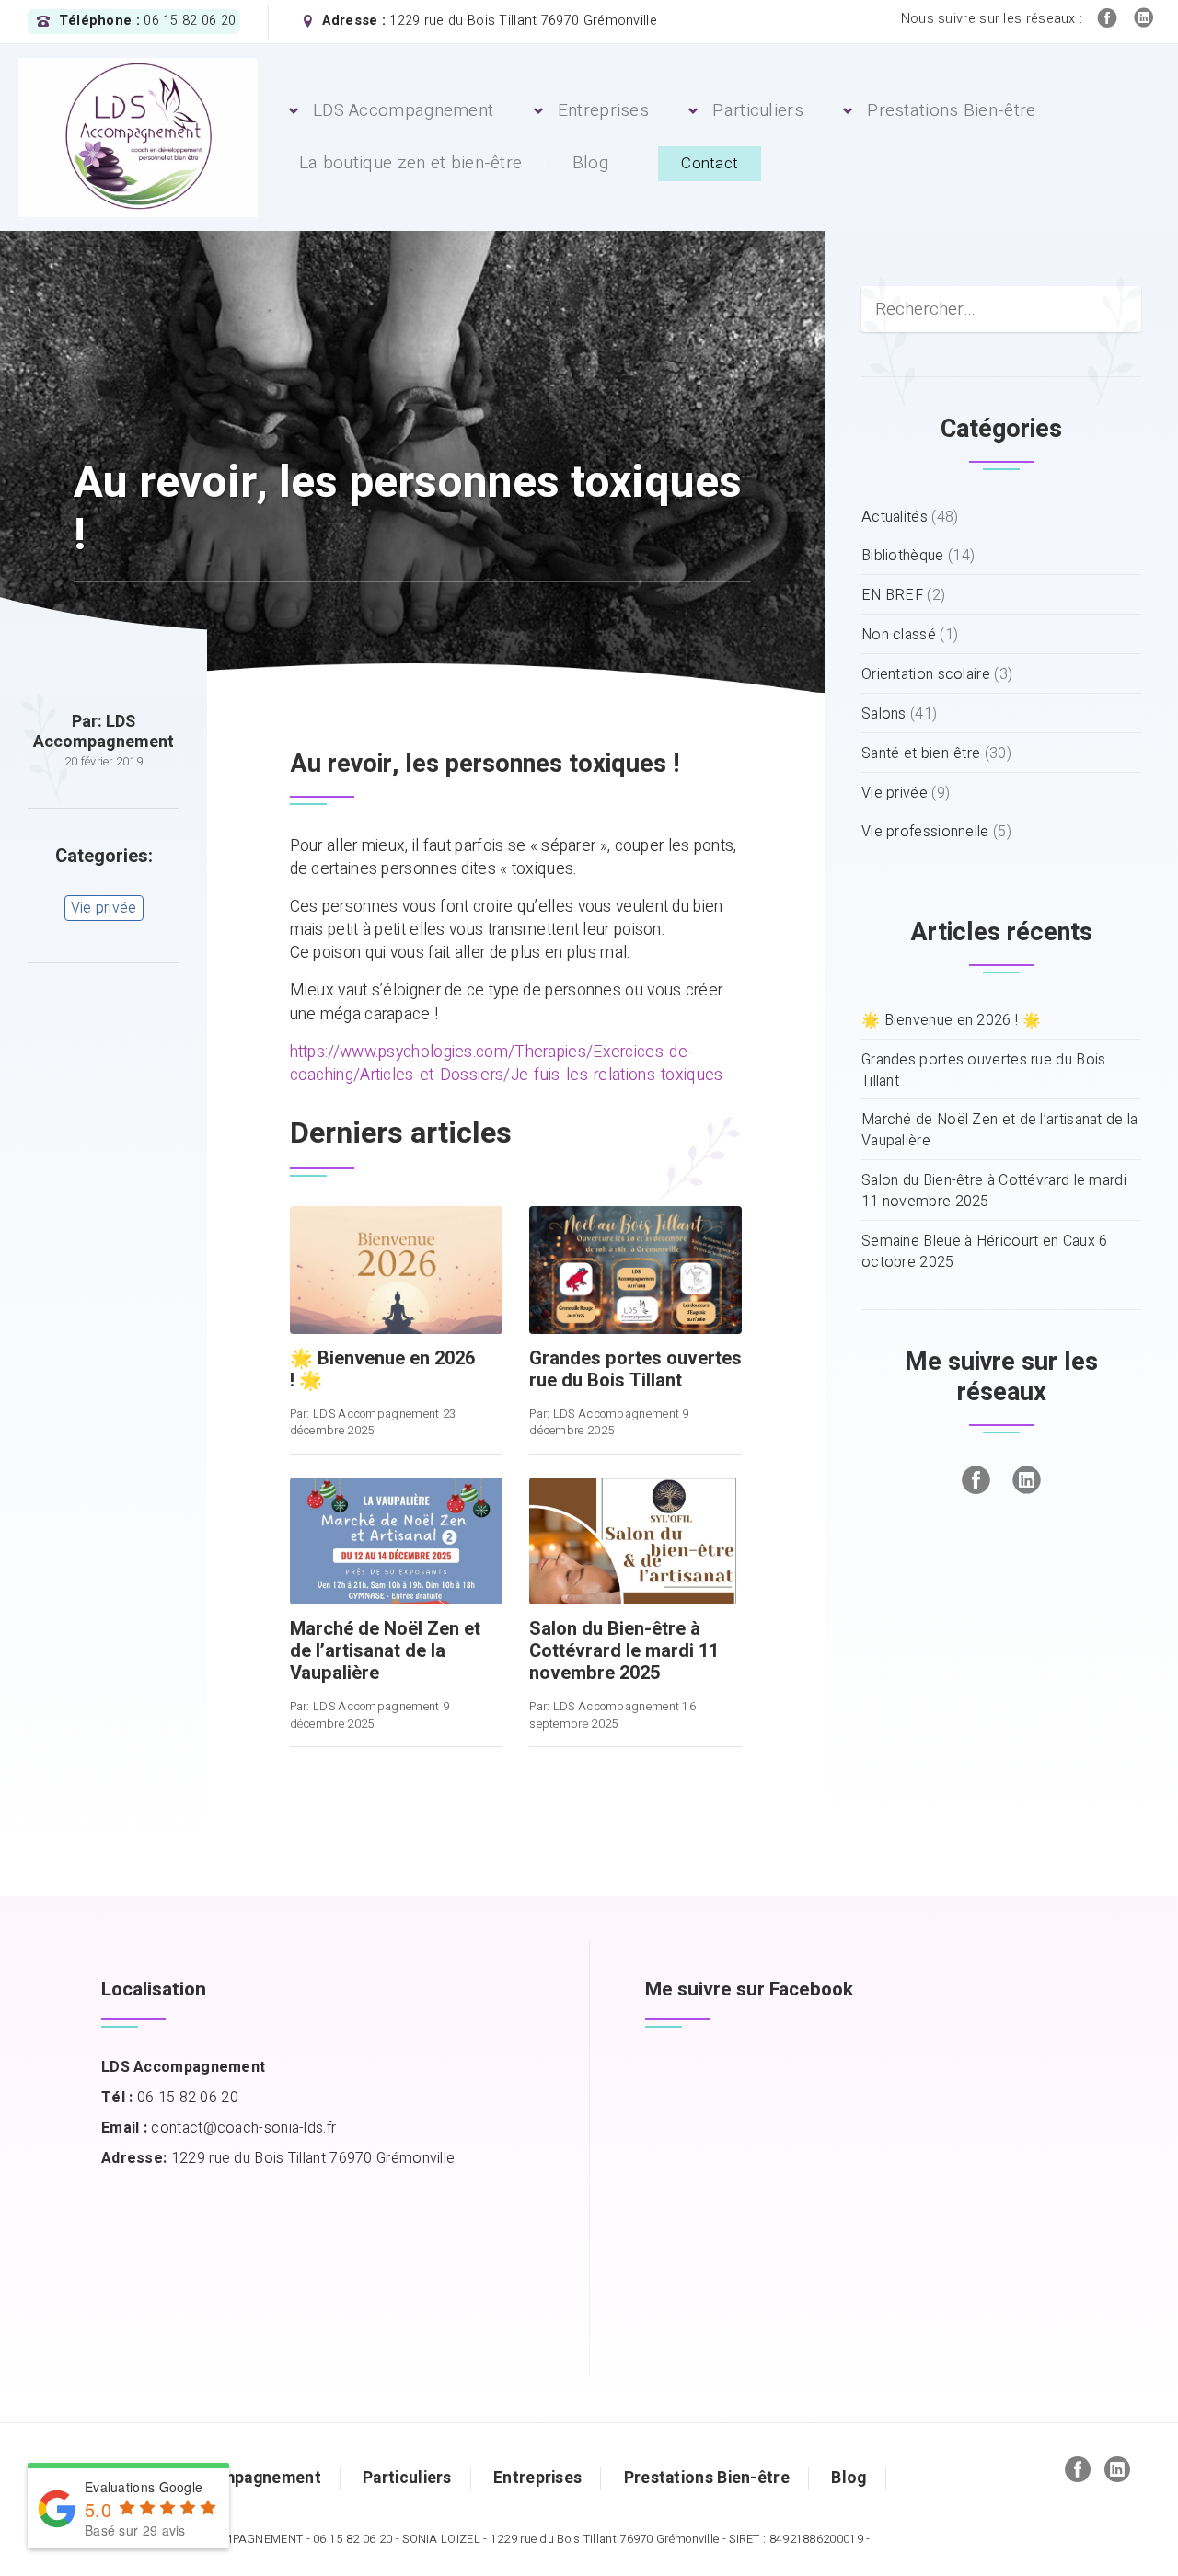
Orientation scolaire (926, 675)
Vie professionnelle (925, 832)
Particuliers (758, 110)
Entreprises (603, 110)
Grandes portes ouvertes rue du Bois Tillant (984, 1071)
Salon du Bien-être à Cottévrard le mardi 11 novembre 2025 (994, 1191)
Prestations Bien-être (951, 110)
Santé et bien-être (921, 754)
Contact (710, 163)
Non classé (899, 635)
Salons (884, 714)
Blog (590, 163)
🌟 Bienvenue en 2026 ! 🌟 (951, 1021)
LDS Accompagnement (403, 110)
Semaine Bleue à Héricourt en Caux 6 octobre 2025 (985, 1252)
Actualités (895, 517)
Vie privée (104, 908)
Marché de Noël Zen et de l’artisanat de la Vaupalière (1000, 1131)
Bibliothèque (903, 556)
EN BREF (892, 596)
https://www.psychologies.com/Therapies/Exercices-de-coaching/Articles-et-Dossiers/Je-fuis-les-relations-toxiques (507, 1064)
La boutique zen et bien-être (410, 163)
